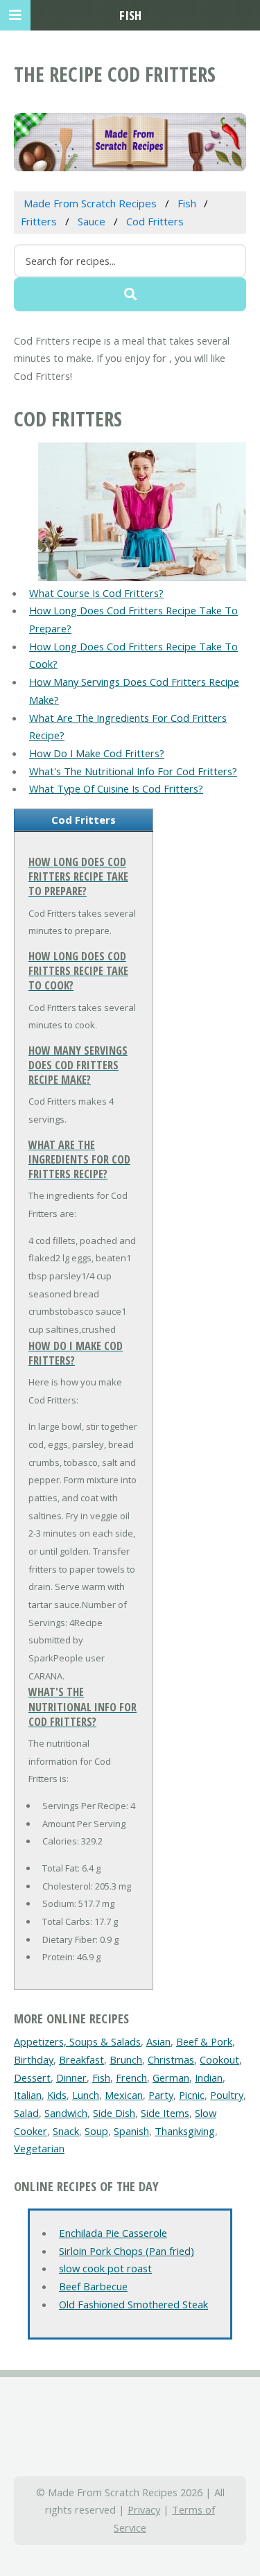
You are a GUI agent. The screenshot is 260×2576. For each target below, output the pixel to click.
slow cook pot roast (105, 2268)
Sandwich (66, 2113)
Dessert (32, 2077)
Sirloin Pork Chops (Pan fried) (127, 2251)
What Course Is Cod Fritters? (96, 593)
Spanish (131, 2131)
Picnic (192, 2095)
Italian (28, 2095)
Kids (57, 2095)
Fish (101, 2077)
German (171, 2077)
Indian (209, 2077)
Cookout (219, 2059)
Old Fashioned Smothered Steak (133, 2304)
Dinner (71, 2077)
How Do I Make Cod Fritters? (97, 753)
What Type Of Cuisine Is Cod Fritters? (116, 788)
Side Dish (114, 2113)
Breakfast (81, 2059)
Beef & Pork (204, 2041)
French (131, 2077)
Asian (158, 2041)
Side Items (165, 2113)
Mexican (124, 2095)
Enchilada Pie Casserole (113, 2233)
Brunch (126, 2059)
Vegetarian (39, 2148)
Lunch (86, 2095)
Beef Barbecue (93, 2286)
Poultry (227, 2095)
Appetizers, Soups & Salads (77, 2041)
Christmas (171, 2059)
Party (161, 2095)
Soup (96, 2131)
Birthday (34, 2059)
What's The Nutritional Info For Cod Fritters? (133, 771)
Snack (66, 2131)
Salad (26, 2113)
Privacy (144, 2509)
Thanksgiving (185, 2131)
